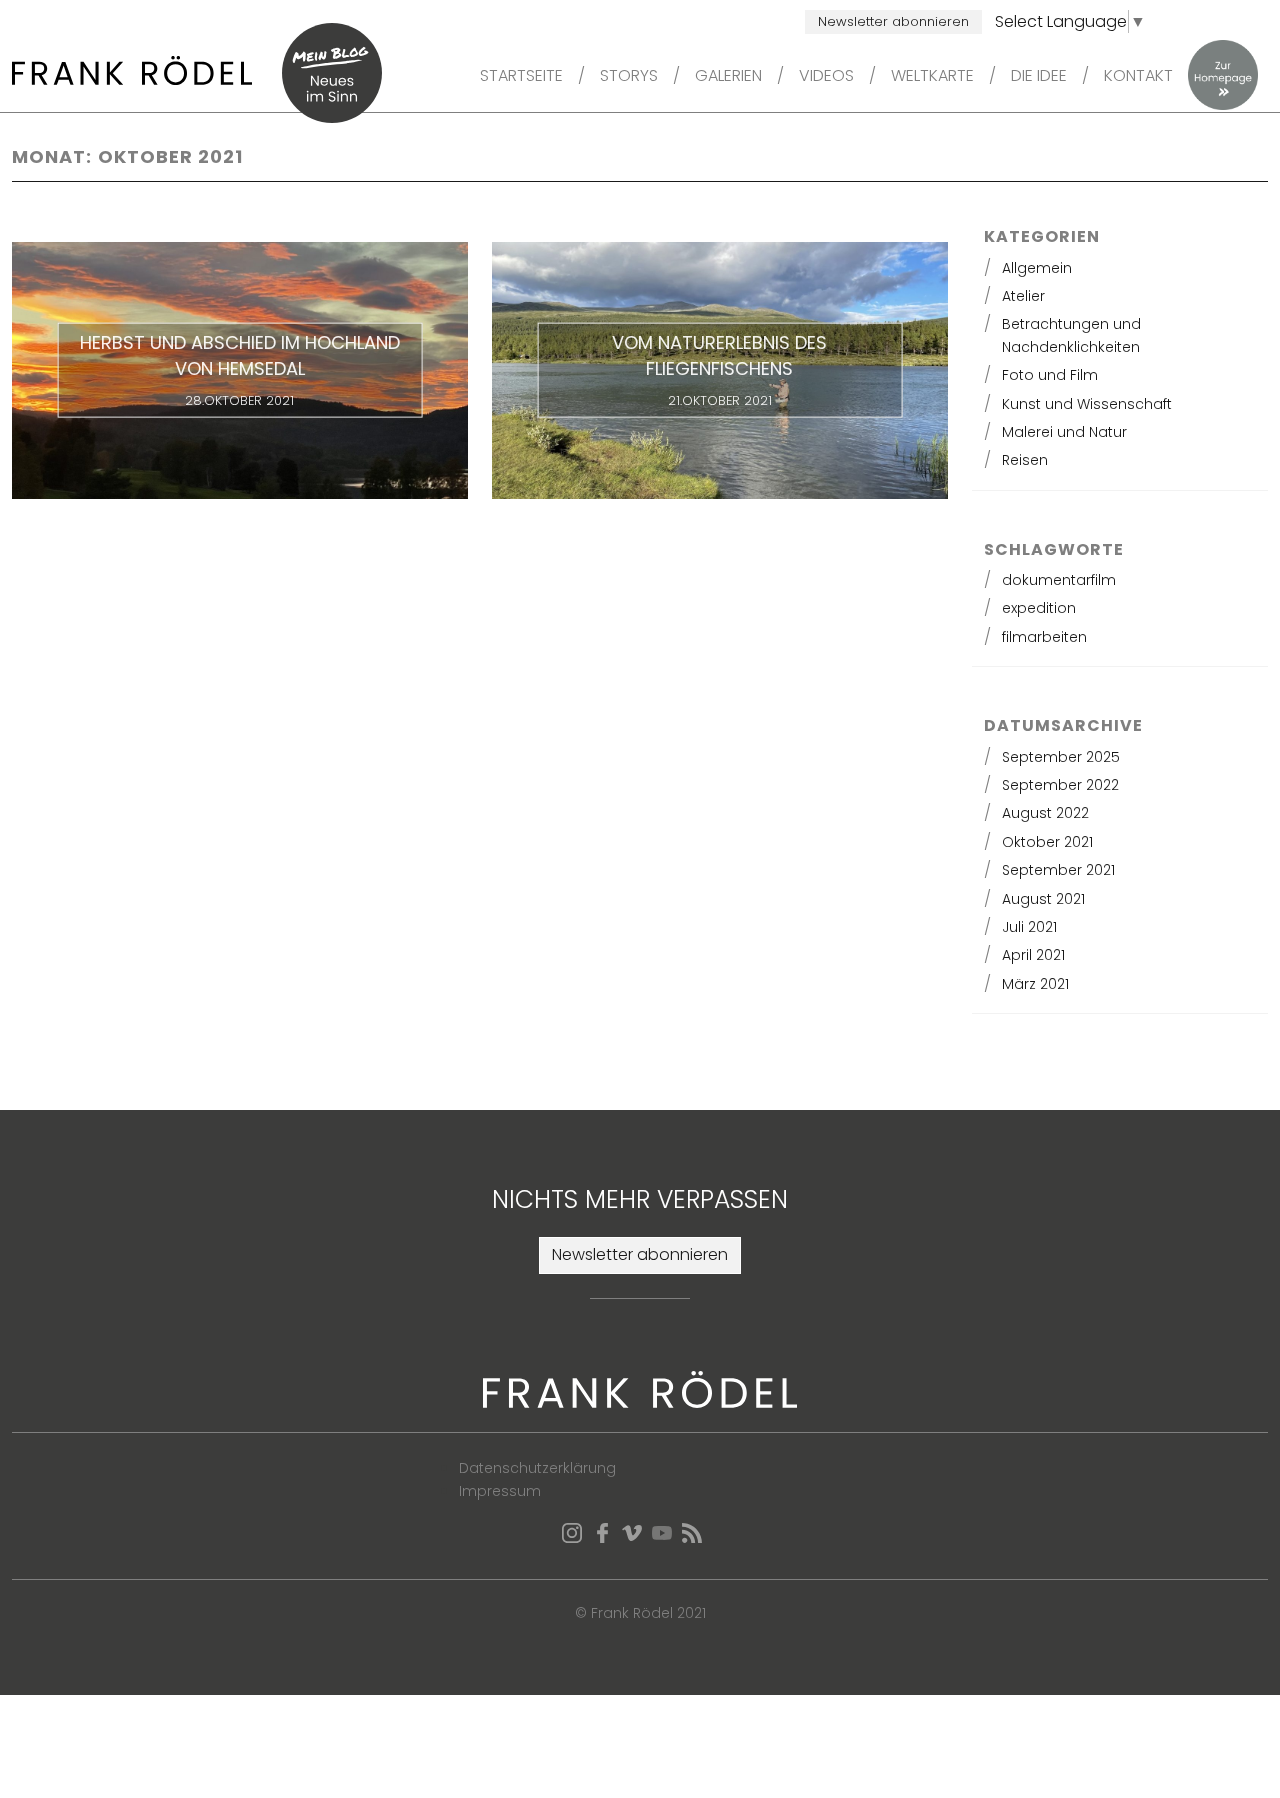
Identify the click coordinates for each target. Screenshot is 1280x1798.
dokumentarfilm (1059, 580)
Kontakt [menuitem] (1138, 75)
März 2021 (1035, 984)
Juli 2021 (1029, 927)
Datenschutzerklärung (537, 1468)
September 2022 (1060, 785)
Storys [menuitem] (629, 75)
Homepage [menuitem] (1223, 75)
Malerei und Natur (1064, 432)
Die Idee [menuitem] (1039, 75)
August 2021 (1043, 899)
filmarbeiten (1044, 637)
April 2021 (1033, 955)
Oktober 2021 (1047, 842)
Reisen (1025, 460)
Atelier (1023, 296)
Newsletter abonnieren (893, 21)
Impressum (500, 1491)
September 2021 (1058, 870)
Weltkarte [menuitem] (932, 75)
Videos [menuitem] (826, 75)
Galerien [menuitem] (728, 75)
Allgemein (1037, 268)
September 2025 (1061, 757)
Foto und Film (1050, 375)
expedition (1039, 608)
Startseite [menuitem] (521, 75)
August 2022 (1045, 813)
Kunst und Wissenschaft (1087, 404)
